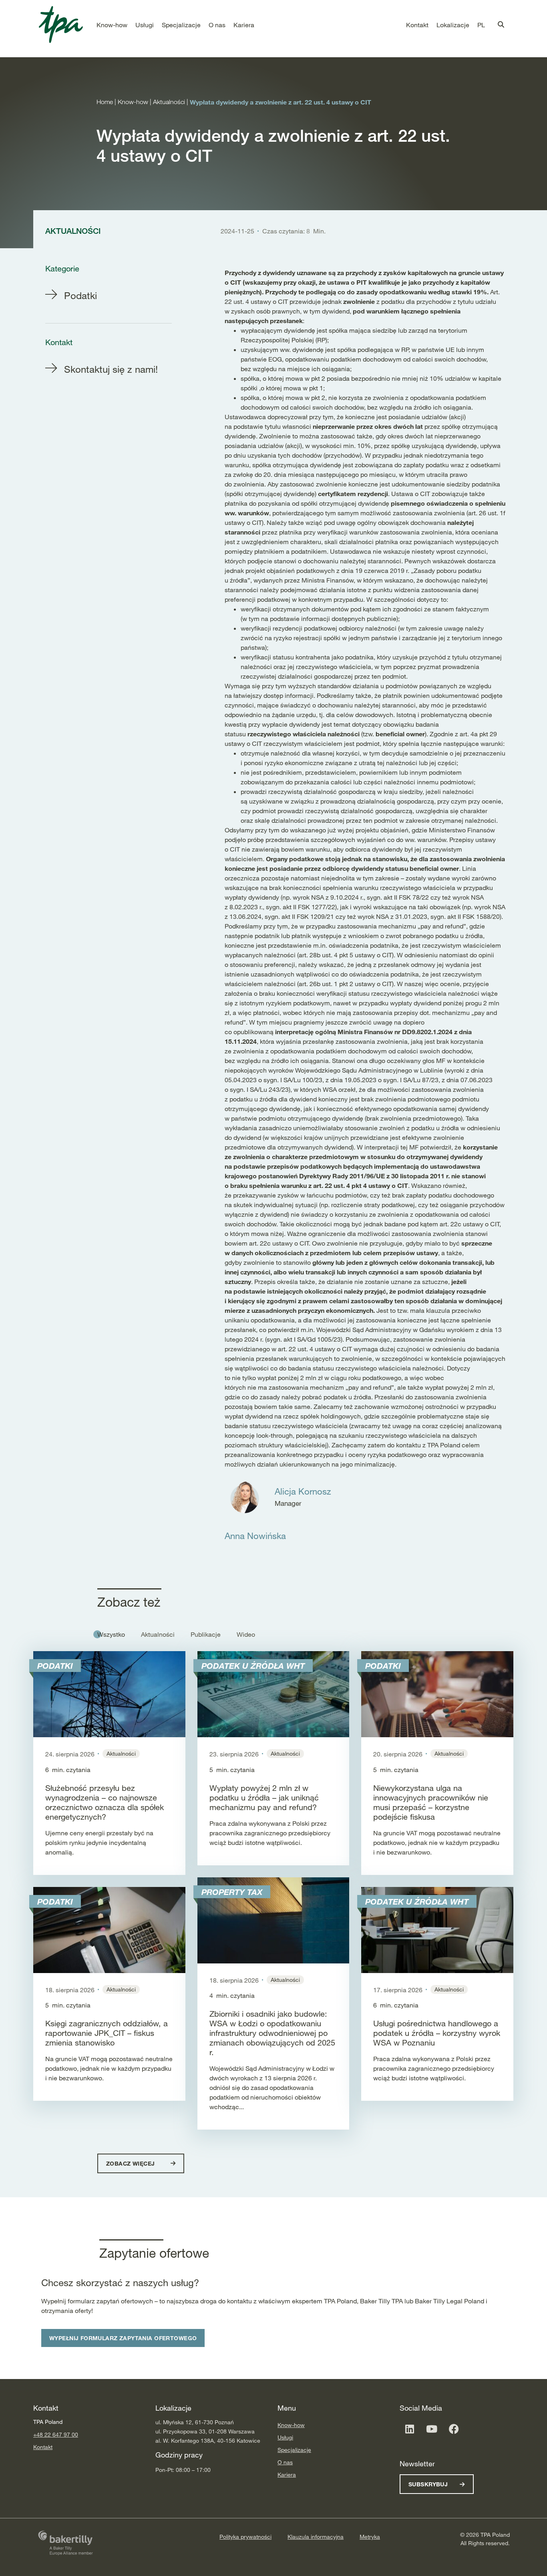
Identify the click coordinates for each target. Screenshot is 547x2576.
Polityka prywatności (245, 2537)
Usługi (285, 2437)
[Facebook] (454, 2429)
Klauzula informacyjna (316, 2537)
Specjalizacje (294, 2450)
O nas (285, 2462)
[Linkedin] (410, 2429)
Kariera (287, 2475)
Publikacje (206, 1634)
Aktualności (158, 1634)
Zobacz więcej (131, 2163)
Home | (107, 102)
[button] (112, 25)
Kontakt (43, 2447)
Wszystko (111, 1634)
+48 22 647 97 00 (56, 2434)
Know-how (291, 2425)
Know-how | (135, 102)
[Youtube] (432, 2429)
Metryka (370, 2537)
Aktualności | (171, 102)
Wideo (246, 1634)
